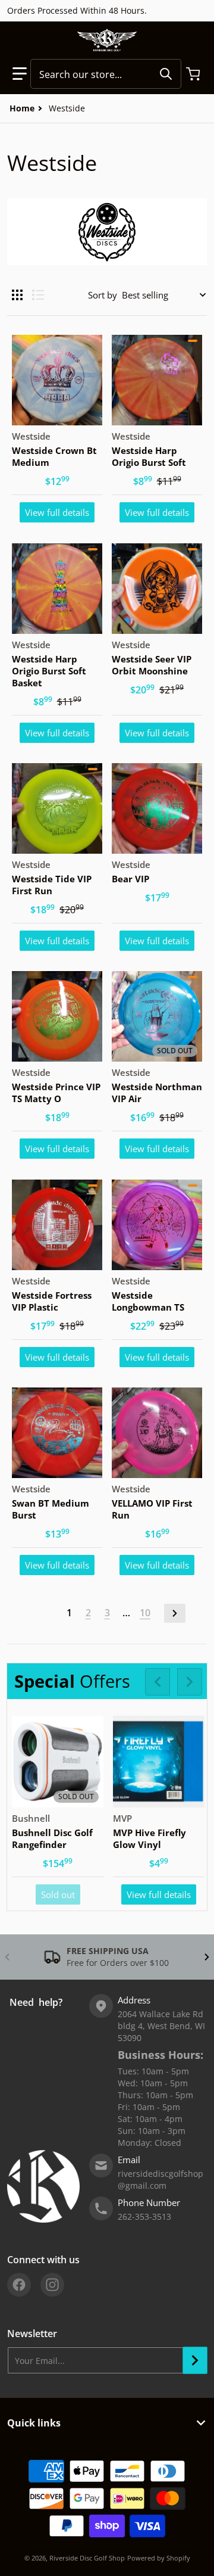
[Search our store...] (166, 74)
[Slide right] (190, 1682)
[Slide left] (158, 1682)
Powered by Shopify (159, 2558)
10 (145, 1613)
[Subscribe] (195, 2360)
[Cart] (194, 74)
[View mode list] (38, 295)
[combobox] (106, 74)
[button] (20, 74)
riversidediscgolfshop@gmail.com (160, 2180)
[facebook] (19, 2285)
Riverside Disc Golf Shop (87, 2558)
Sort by (103, 295)
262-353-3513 (144, 2216)
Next (175, 1613)
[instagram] (52, 2285)
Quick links (34, 2423)
